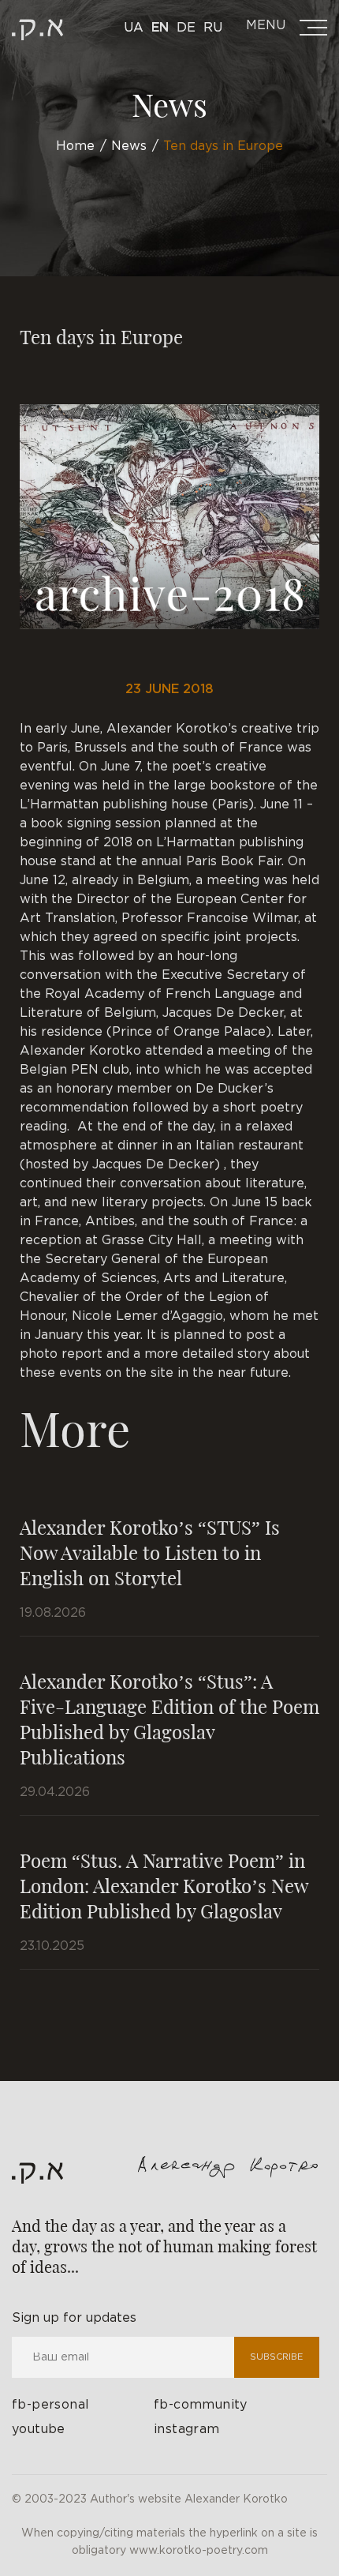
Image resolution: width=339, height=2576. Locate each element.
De (186, 28)
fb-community (201, 2405)
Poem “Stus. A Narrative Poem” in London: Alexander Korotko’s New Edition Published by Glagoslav (164, 1885)
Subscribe (276, 2357)
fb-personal (50, 2405)
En (160, 28)
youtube (39, 2430)
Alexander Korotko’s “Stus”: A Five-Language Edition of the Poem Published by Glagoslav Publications (169, 1719)
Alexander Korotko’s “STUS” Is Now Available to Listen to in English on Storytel (150, 1552)
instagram (187, 2430)
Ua (134, 28)
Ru (213, 28)
